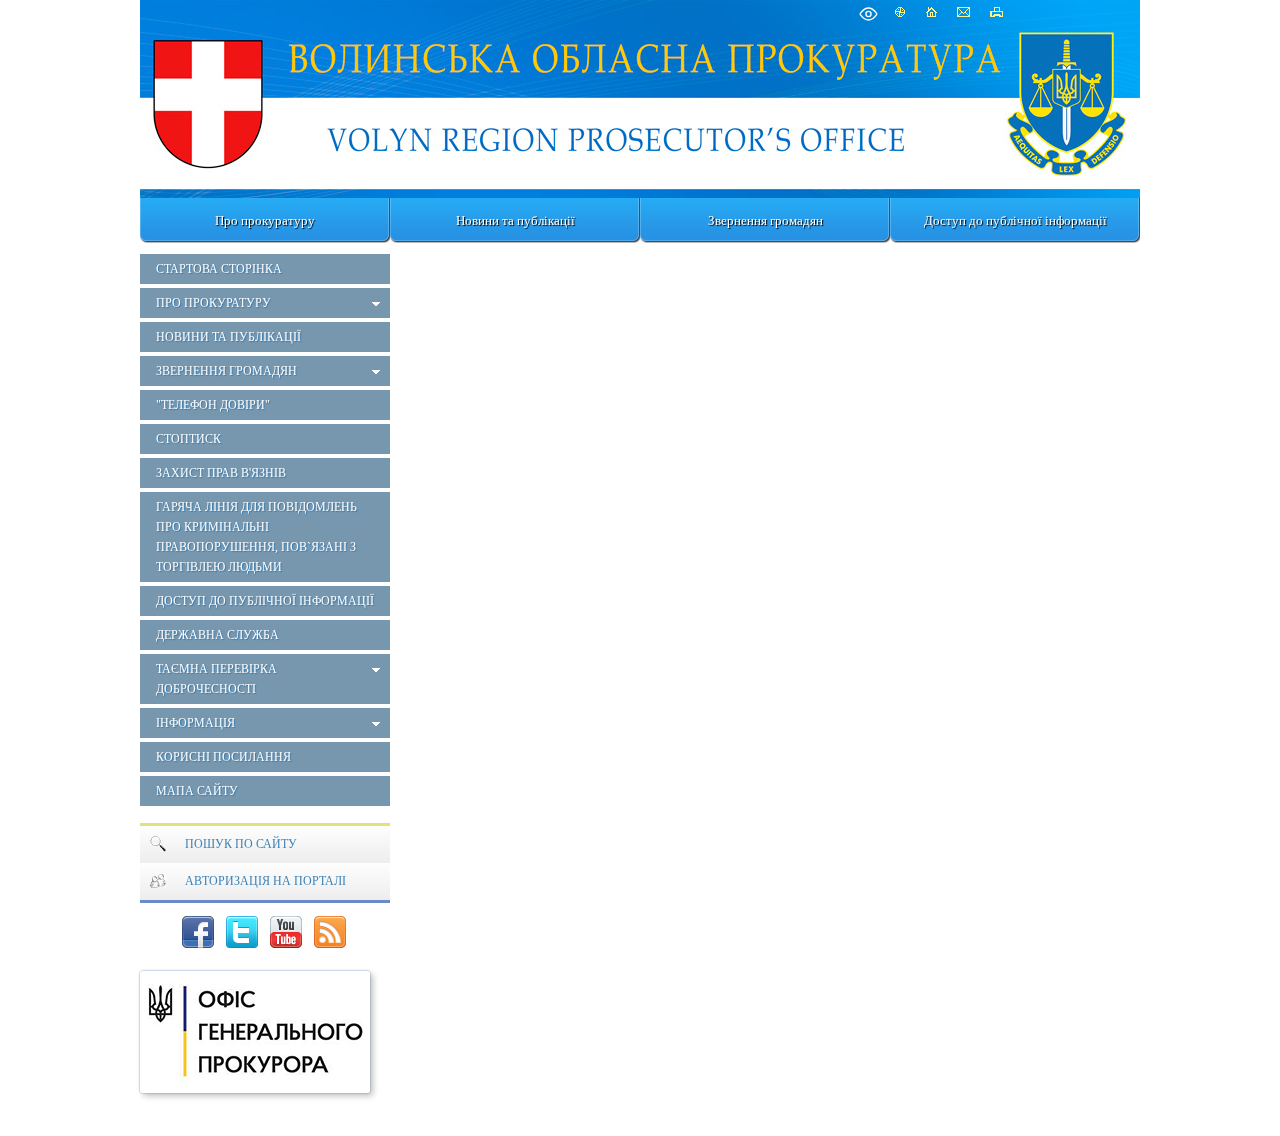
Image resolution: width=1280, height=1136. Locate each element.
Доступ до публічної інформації (1015, 220)
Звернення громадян (765, 220)
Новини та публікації (515, 220)
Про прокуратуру (265, 220)
